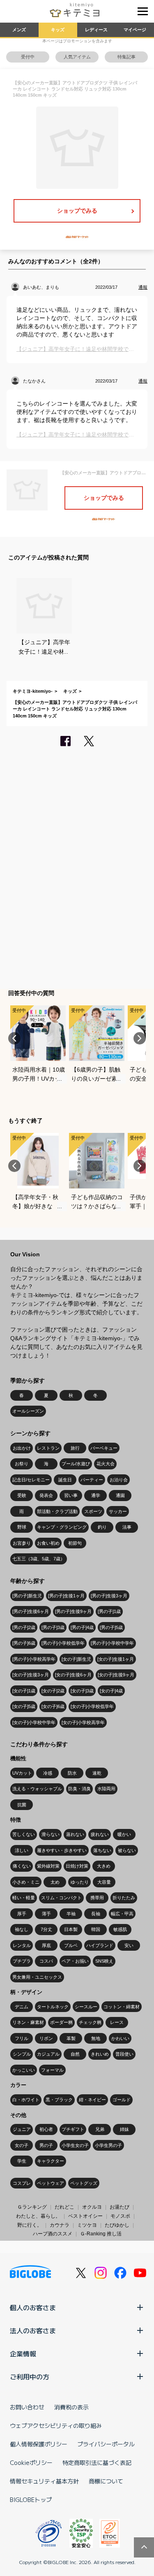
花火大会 (106, 1464)
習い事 (71, 1495)
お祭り (22, 1464)
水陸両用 (106, 1789)
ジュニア (22, 2129)
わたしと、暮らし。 (38, 2216)
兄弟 (100, 2129)
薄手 (46, 1914)
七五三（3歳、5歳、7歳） (39, 1559)
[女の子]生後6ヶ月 (73, 1675)
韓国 (96, 1929)
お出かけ (22, 1448)
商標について (106, 2481)
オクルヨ (92, 2207)
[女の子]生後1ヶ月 (116, 1659)
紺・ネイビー (92, 2100)
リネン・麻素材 (28, 2022)
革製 (71, 2038)
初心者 (46, 2129)
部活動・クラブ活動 (57, 1511)
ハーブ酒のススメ (53, 2234)
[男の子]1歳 (109, 1611)
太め (55, 1882)
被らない (127, 1850)
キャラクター (51, 2161)
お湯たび (120, 2207)
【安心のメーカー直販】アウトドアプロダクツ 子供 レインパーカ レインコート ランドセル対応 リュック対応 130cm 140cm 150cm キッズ (75, 709)
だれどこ (64, 2207)
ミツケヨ (87, 2225)
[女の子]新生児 (76, 1659)
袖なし (22, 1929)
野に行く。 (30, 2225)
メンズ (19, 30)
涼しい (22, 1850)
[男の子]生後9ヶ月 (73, 1611)
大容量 (104, 1882)
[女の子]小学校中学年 (34, 1722)
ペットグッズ (84, 2183)
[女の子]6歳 (53, 1706)
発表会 (46, 1495)
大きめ (104, 1866)
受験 (22, 1495)
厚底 (46, 1945)
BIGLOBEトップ (31, 2499)
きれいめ (100, 2054)
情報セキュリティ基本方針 (44, 2481)
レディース (96, 30)
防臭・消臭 (79, 1789)
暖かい (124, 1834)
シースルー (86, 2007)
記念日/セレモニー (31, 1480)
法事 (127, 1527)
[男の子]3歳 (53, 1627)
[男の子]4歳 (82, 1627)
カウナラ (60, 2225)
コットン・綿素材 (122, 2007)
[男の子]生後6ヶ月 (31, 1611)
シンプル (22, 2054)
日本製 (71, 1929)
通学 (96, 1495)
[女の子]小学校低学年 (92, 1706)
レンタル (22, 1945)
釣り (102, 1527)
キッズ (58, 30)
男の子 (46, 2145)
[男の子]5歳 (111, 1627)
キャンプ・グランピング (62, 1527)
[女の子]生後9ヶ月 (116, 1675)
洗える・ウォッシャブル (37, 1789)
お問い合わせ (27, 2407)
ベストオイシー (85, 2216)
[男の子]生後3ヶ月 (109, 1596)
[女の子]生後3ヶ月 (31, 1675)
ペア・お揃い (75, 1961)
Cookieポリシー (31, 2462)
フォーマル (52, 2070)
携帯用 (97, 1898)
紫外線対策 (48, 1866)
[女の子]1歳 (24, 1691)
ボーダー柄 (61, 2022)
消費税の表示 (71, 2407)
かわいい (120, 2038)
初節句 (75, 1543)
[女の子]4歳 (111, 1691)
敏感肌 (120, 1929)
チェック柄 (90, 2022)
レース (117, 2022)
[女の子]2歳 (53, 1691)
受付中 (28, 57)
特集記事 (126, 57)
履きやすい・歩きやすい (62, 1850)
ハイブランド (100, 1945)
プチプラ (22, 1961)
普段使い (124, 2054)
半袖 (71, 1914)
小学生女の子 (75, 2145)
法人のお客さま (33, 2330)
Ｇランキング (32, 2207)
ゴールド (122, 2100)
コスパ (46, 1961)
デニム (22, 2007)
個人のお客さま (33, 2307)
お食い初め (48, 1543)
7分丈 (46, 1929)
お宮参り (22, 1543)
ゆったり (80, 1882)
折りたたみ (124, 1898)
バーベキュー (104, 1448)
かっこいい (24, 2070)
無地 (96, 2038)
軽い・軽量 (24, 1898)
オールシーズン (28, 1411)
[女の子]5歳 (24, 1706)
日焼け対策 (77, 1866)
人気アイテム (77, 57)
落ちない (102, 1850)
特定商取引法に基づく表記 (97, 2462)
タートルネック (53, 2007)
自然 (75, 2054)
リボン (46, 2038)
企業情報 (23, 2353)
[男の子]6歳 (24, 1643)
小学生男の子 (108, 2145)
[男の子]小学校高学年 (34, 1659)
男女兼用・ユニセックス (37, 1977)
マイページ (135, 30)
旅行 (75, 1448)
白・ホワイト (26, 2100)
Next (140, 1038)
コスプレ (22, 2183)
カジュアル (48, 2054)
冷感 (48, 1773)
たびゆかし (117, 2225)
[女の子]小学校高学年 (83, 1722)
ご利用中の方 (30, 2376)
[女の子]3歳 (82, 1691)
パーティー (92, 1480)
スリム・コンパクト (61, 1898)
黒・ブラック (59, 2100)
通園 (120, 1495)
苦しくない (24, 1834)
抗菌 (22, 1805)
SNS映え (104, 1961)
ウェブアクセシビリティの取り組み (56, 2425)
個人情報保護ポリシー (39, 2444)
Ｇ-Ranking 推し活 (101, 2234)
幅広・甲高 (122, 1914)
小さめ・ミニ (26, 1882)
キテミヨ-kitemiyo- (33, 691)
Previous (14, 1038)
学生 (22, 2161)
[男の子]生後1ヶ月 (66, 1596)
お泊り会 (119, 1480)
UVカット (22, 1773)
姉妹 (124, 2129)
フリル (22, 2038)
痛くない (22, 1866)
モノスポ (120, 2216)
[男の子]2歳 (24, 1627)
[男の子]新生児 (27, 1596)
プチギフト (73, 2129)
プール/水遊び (76, 1464)
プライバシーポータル (106, 2444)
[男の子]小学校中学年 (112, 1643)
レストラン (48, 1448)
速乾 (97, 1773)
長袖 (96, 1914)
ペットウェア (51, 2183)
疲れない (100, 1834)
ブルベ (71, 1945)
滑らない (51, 1834)
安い (129, 1945)
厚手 (22, 1914)
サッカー (118, 1511)
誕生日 (65, 1480)
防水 (72, 1773)
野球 (22, 1527)
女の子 (22, 2145)
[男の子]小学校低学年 (63, 1643)
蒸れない (75, 1834)
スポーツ (93, 1511)
